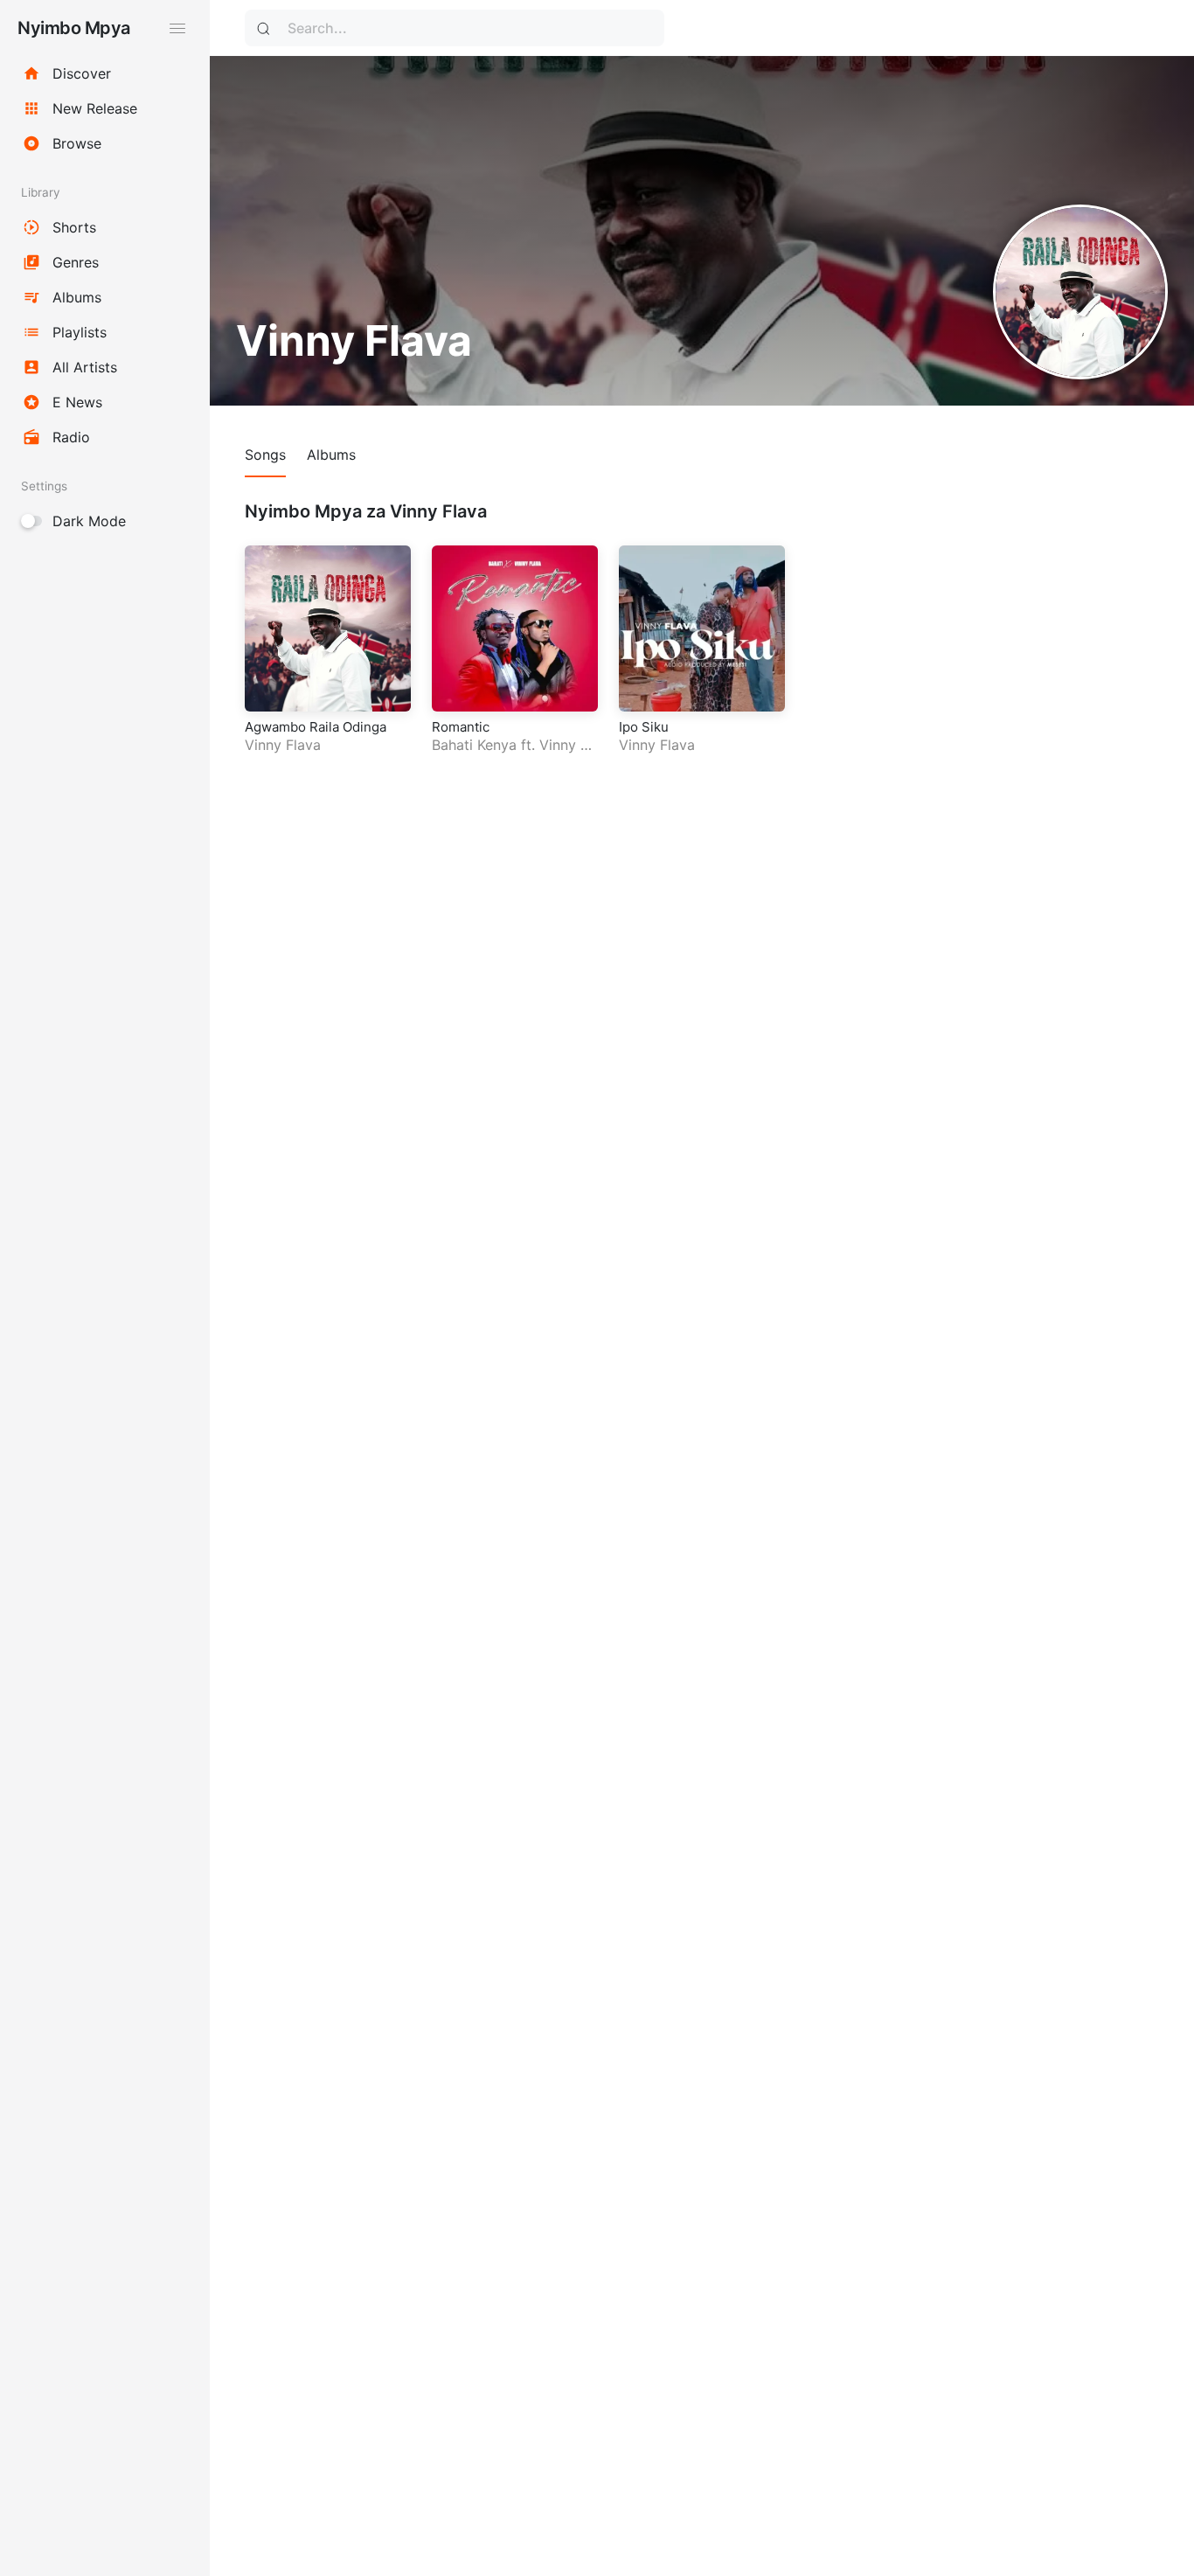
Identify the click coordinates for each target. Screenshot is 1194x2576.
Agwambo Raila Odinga (316, 727)
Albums (331, 455)
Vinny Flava (283, 745)
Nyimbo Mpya (74, 28)
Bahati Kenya (474, 745)
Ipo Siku (644, 727)
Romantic (461, 727)
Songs (265, 455)
